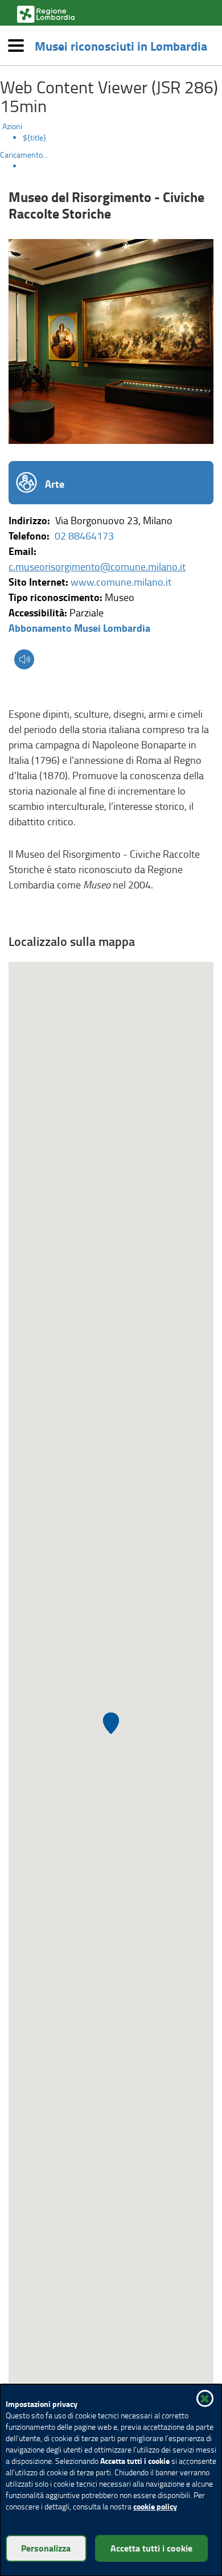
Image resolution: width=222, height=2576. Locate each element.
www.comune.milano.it (121, 582)
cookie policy (155, 2506)
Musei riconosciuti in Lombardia (121, 46)
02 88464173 (84, 536)
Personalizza (46, 2548)
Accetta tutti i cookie (151, 2548)
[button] (24, 661)
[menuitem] (122, 138)
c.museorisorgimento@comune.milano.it (97, 566)
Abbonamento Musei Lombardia (79, 628)
